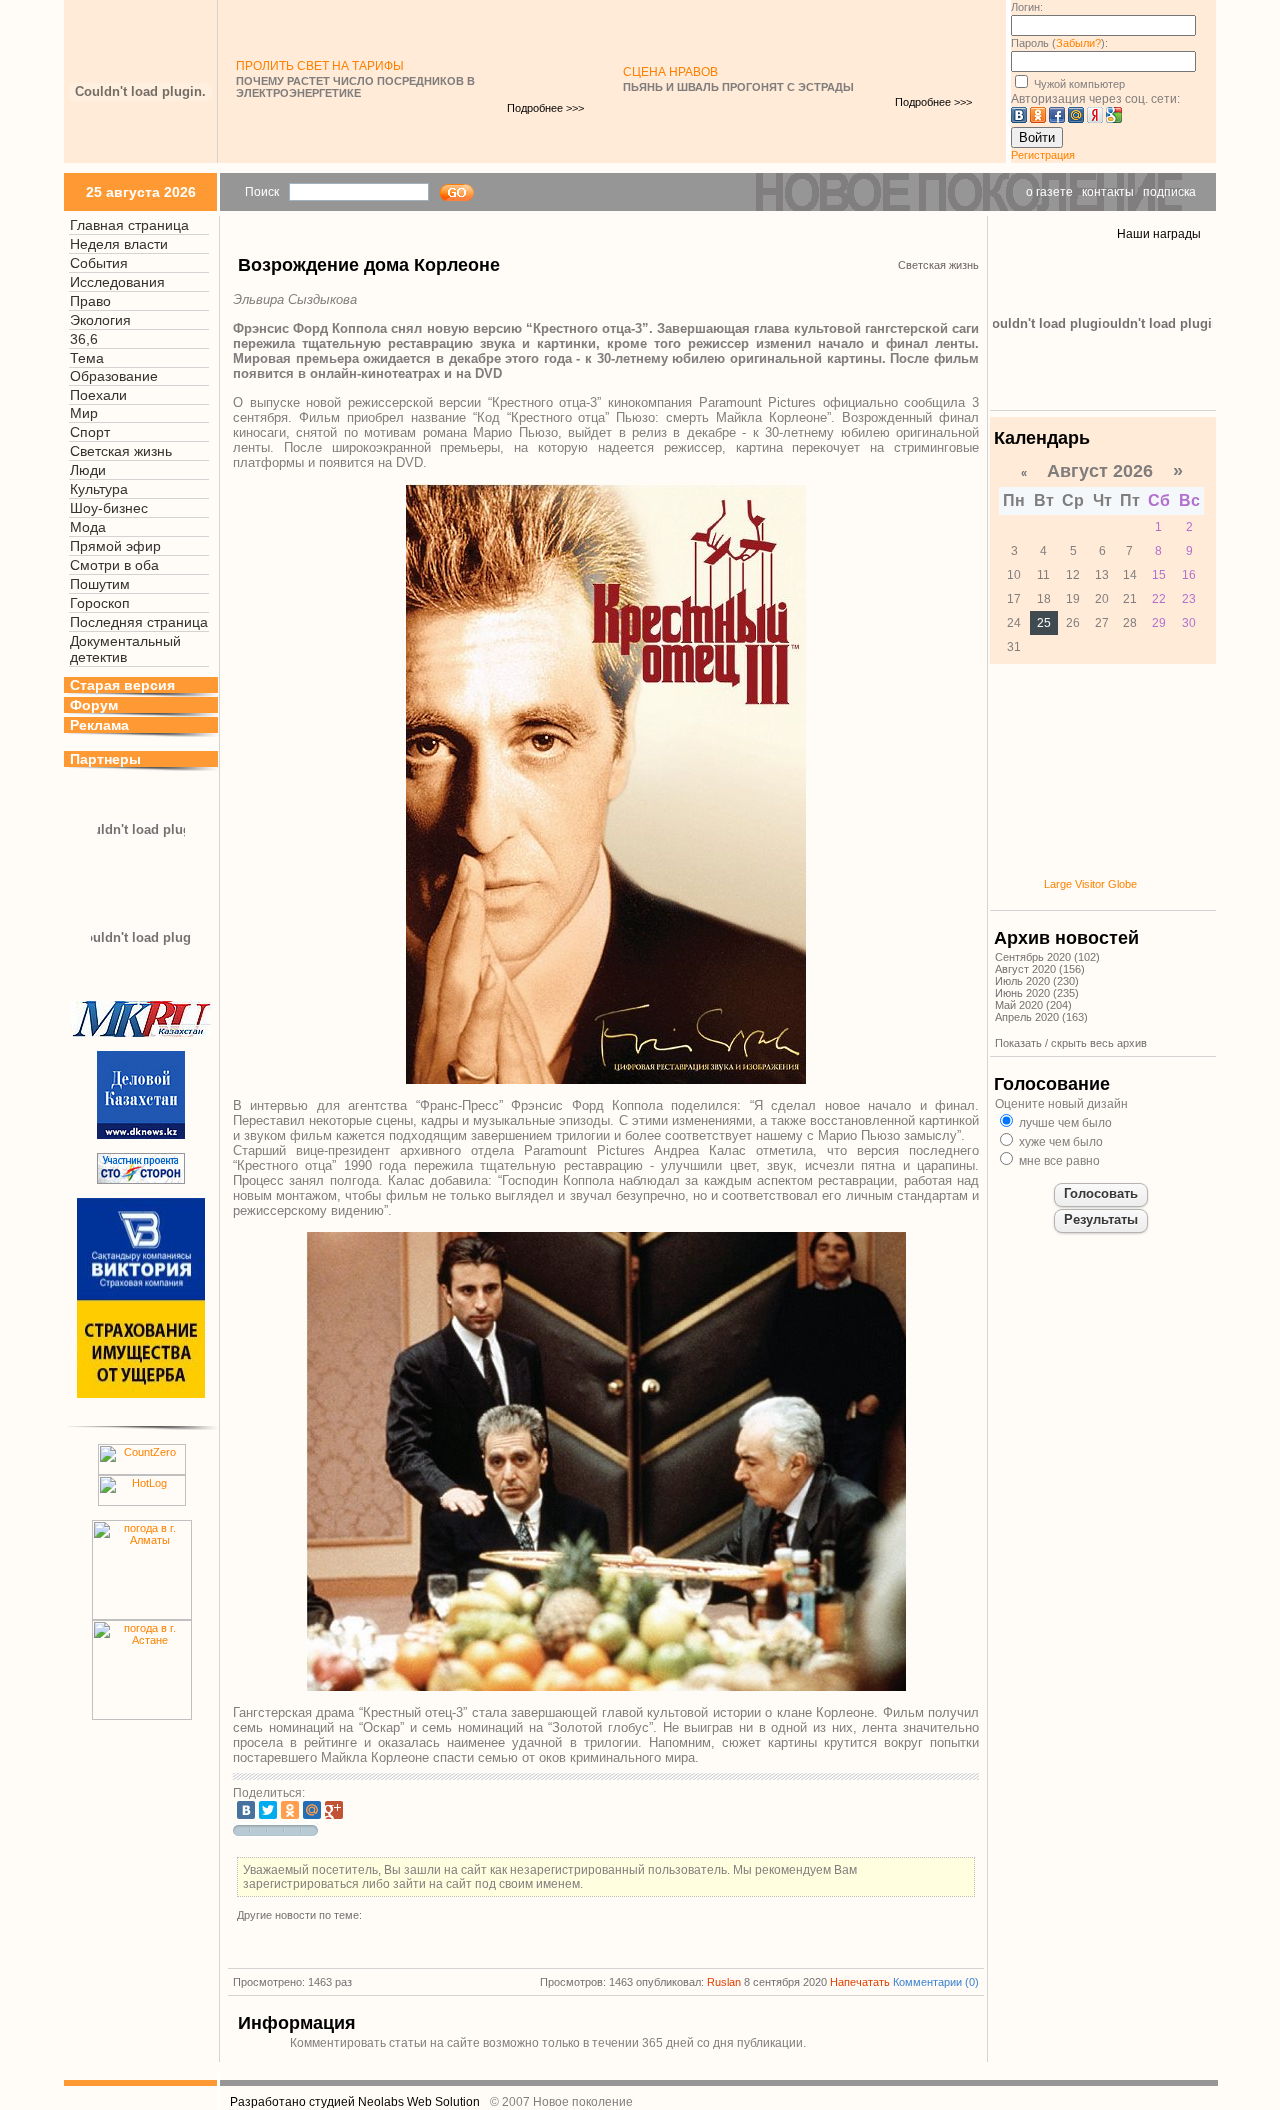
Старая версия (122, 685)
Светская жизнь (121, 451)
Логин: (1027, 7)
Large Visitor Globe (1090, 884)
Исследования (117, 282)
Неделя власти (119, 244)
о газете (1049, 192)
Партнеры (105, 759)
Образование (114, 376)
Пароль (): (1059, 43)
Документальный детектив (125, 649)
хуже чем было (1059, 1142)
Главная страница (129, 225)
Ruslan (724, 1982)
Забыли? (1078, 43)
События (99, 263)
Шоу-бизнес (109, 508)
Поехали (98, 395)
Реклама (99, 725)
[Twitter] (268, 1810)
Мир (84, 413)
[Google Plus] (334, 1810)
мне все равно (1058, 1161)
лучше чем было (1064, 1123)
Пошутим (100, 584)
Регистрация (1043, 155)
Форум (94, 705)
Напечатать (860, 1982)
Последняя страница (139, 622)
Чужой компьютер (1078, 84)
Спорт (90, 432)
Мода (88, 527)
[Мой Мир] (312, 1810)
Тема (87, 358)
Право (90, 301)
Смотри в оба (114, 565)
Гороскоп (100, 603)
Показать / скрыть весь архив (1071, 1043)
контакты (1108, 192)
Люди (88, 470)
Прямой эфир (115, 546)
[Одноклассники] (290, 1810)
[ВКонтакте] (246, 1810)
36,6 (84, 339)
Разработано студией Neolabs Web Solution (355, 2102)
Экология (100, 320)
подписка (1169, 192)
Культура (99, 489)
